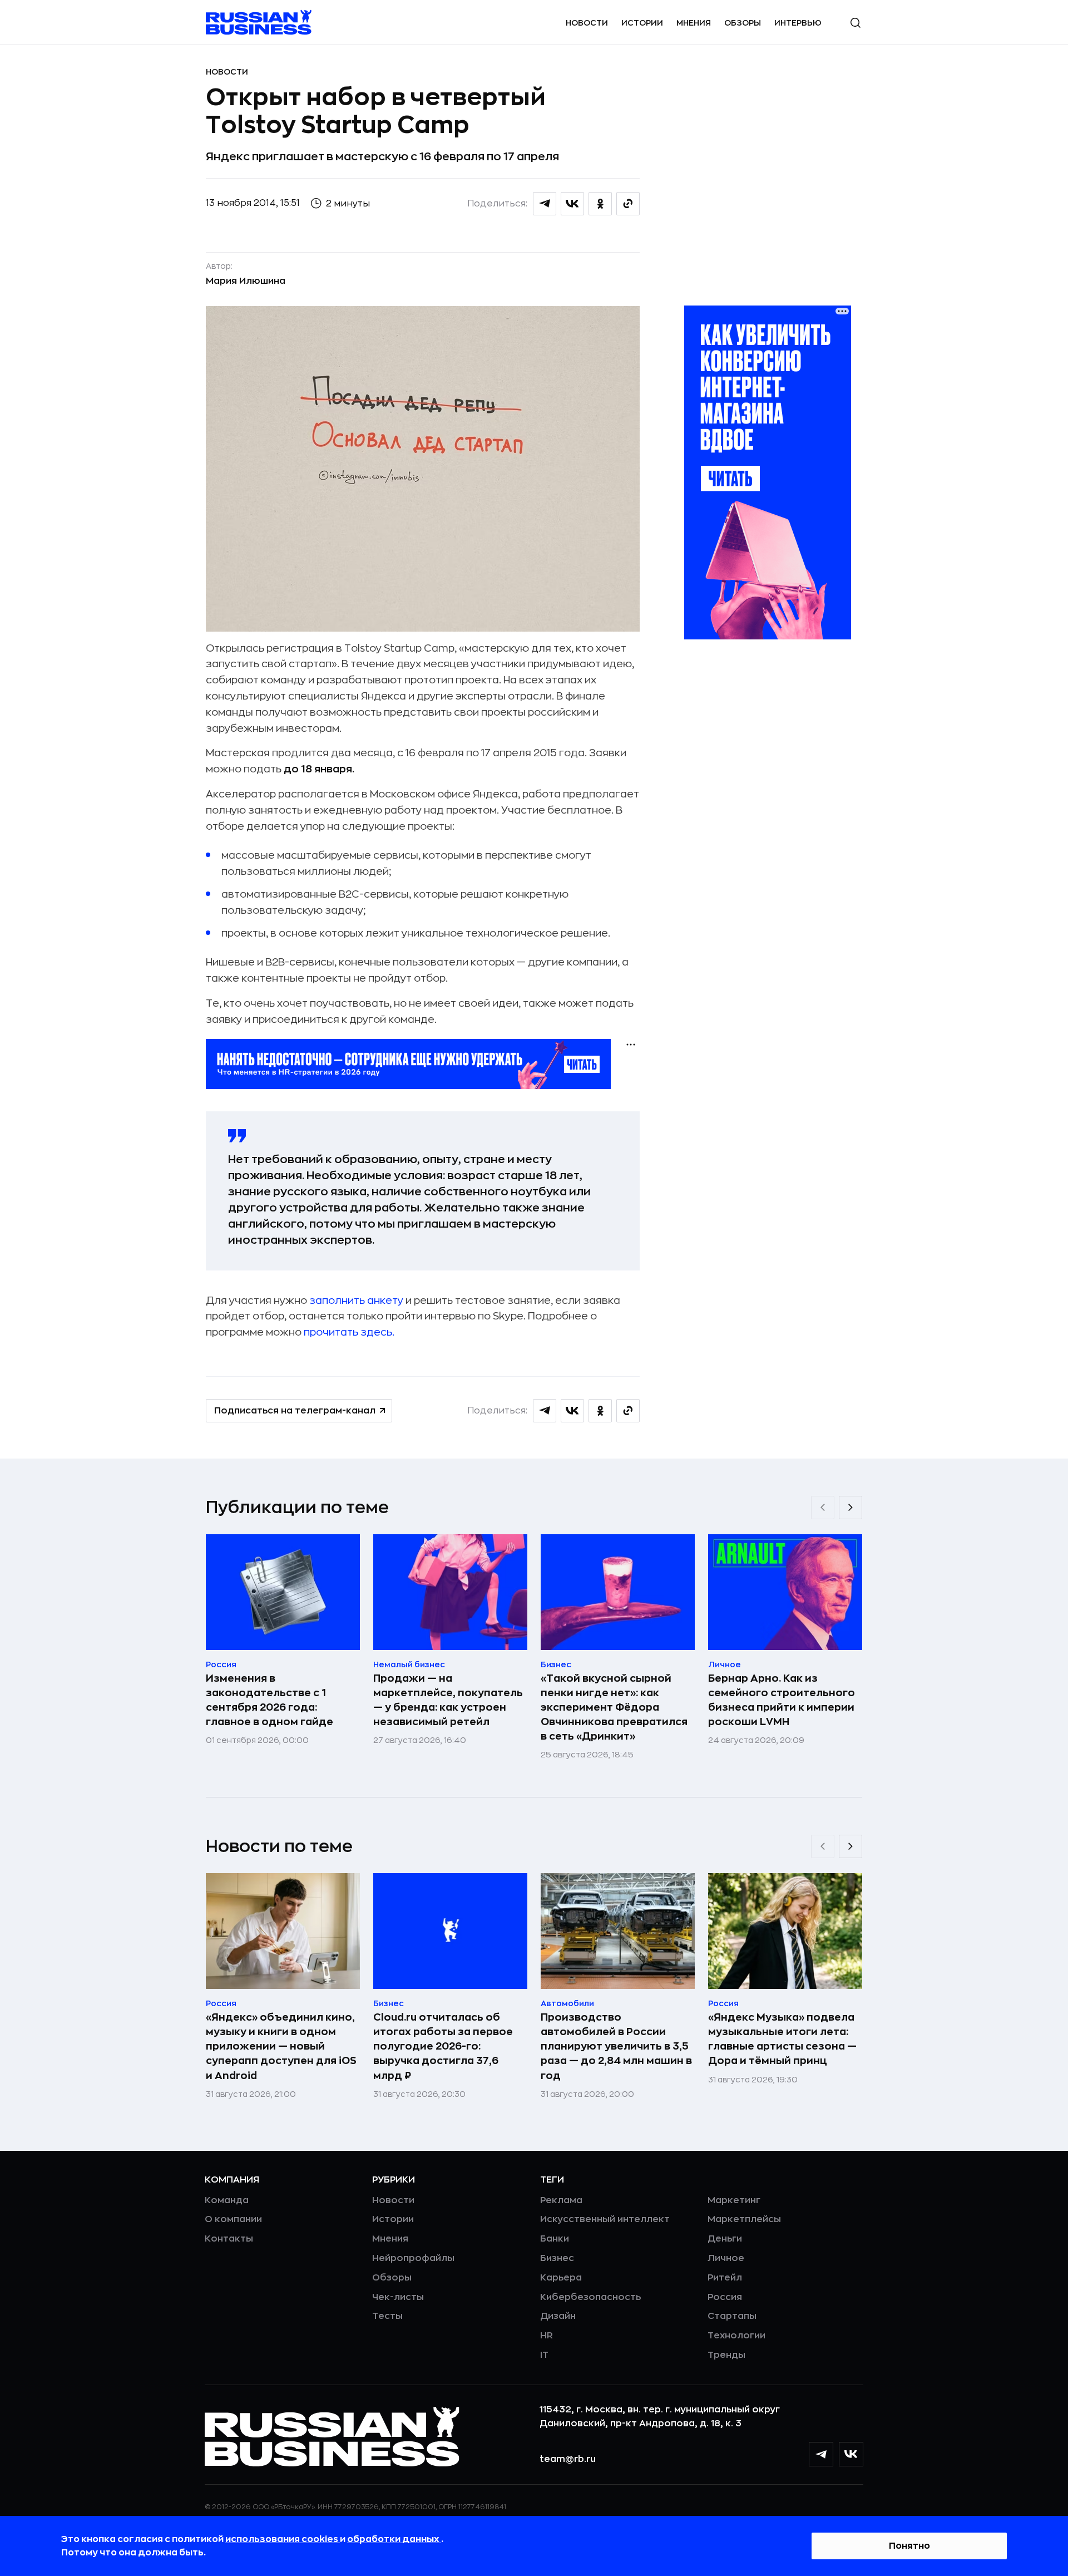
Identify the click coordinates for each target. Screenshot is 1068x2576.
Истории (642, 23)
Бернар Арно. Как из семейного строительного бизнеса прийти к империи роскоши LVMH (782, 1700)
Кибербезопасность (590, 2297)
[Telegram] (821, 2454)
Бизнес (557, 2258)
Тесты (387, 2316)
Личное (726, 2258)
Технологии (736, 2336)
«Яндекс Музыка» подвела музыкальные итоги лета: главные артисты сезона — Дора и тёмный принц (782, 2039)
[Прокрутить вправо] (851, 1508)
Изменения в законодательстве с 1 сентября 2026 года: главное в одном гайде (270, 1700)
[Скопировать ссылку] (628, 204)
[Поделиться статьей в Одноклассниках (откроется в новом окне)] (600, 204)
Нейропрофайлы (413, 2258)
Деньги (725, 2239)
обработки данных (394, 2539)
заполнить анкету (356, 1301)
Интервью (798, 23)
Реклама (561, 2200)
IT (544, 2355)
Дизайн (558, 2316)
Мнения (694, 23)
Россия (725, 2297)
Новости (587, 23)
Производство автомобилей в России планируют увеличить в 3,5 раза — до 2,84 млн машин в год (616, 2046)
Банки (555, 2239)
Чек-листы (398, 2297)
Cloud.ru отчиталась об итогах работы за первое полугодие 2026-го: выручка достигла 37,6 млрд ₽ (443, 2046)
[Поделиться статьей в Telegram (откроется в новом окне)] (545, 204)
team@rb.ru (568, 2459)
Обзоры (743, 23)
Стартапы (732, 2316)
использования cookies (283, 2539)
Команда (227, 2200)
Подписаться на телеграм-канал (295, 1411)
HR (547, 2336)
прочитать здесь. (349, 1332)
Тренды (726, 2355)
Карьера (561, 2278)
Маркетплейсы (744, 2219)
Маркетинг (734, 2200)
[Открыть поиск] (856, 23)
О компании (233, 2219)
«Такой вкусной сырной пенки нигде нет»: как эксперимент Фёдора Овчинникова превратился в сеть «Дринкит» (614, 1707)
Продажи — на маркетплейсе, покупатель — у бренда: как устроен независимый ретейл (448, 1700)
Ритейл (725, 2278)
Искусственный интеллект (605, 2219)
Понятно (909, 2546)
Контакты (229, 2239)
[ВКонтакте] (851, 2454)
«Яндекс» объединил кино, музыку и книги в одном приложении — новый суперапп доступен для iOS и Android (281, 2046)
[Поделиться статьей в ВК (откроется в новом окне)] (572, 204)
